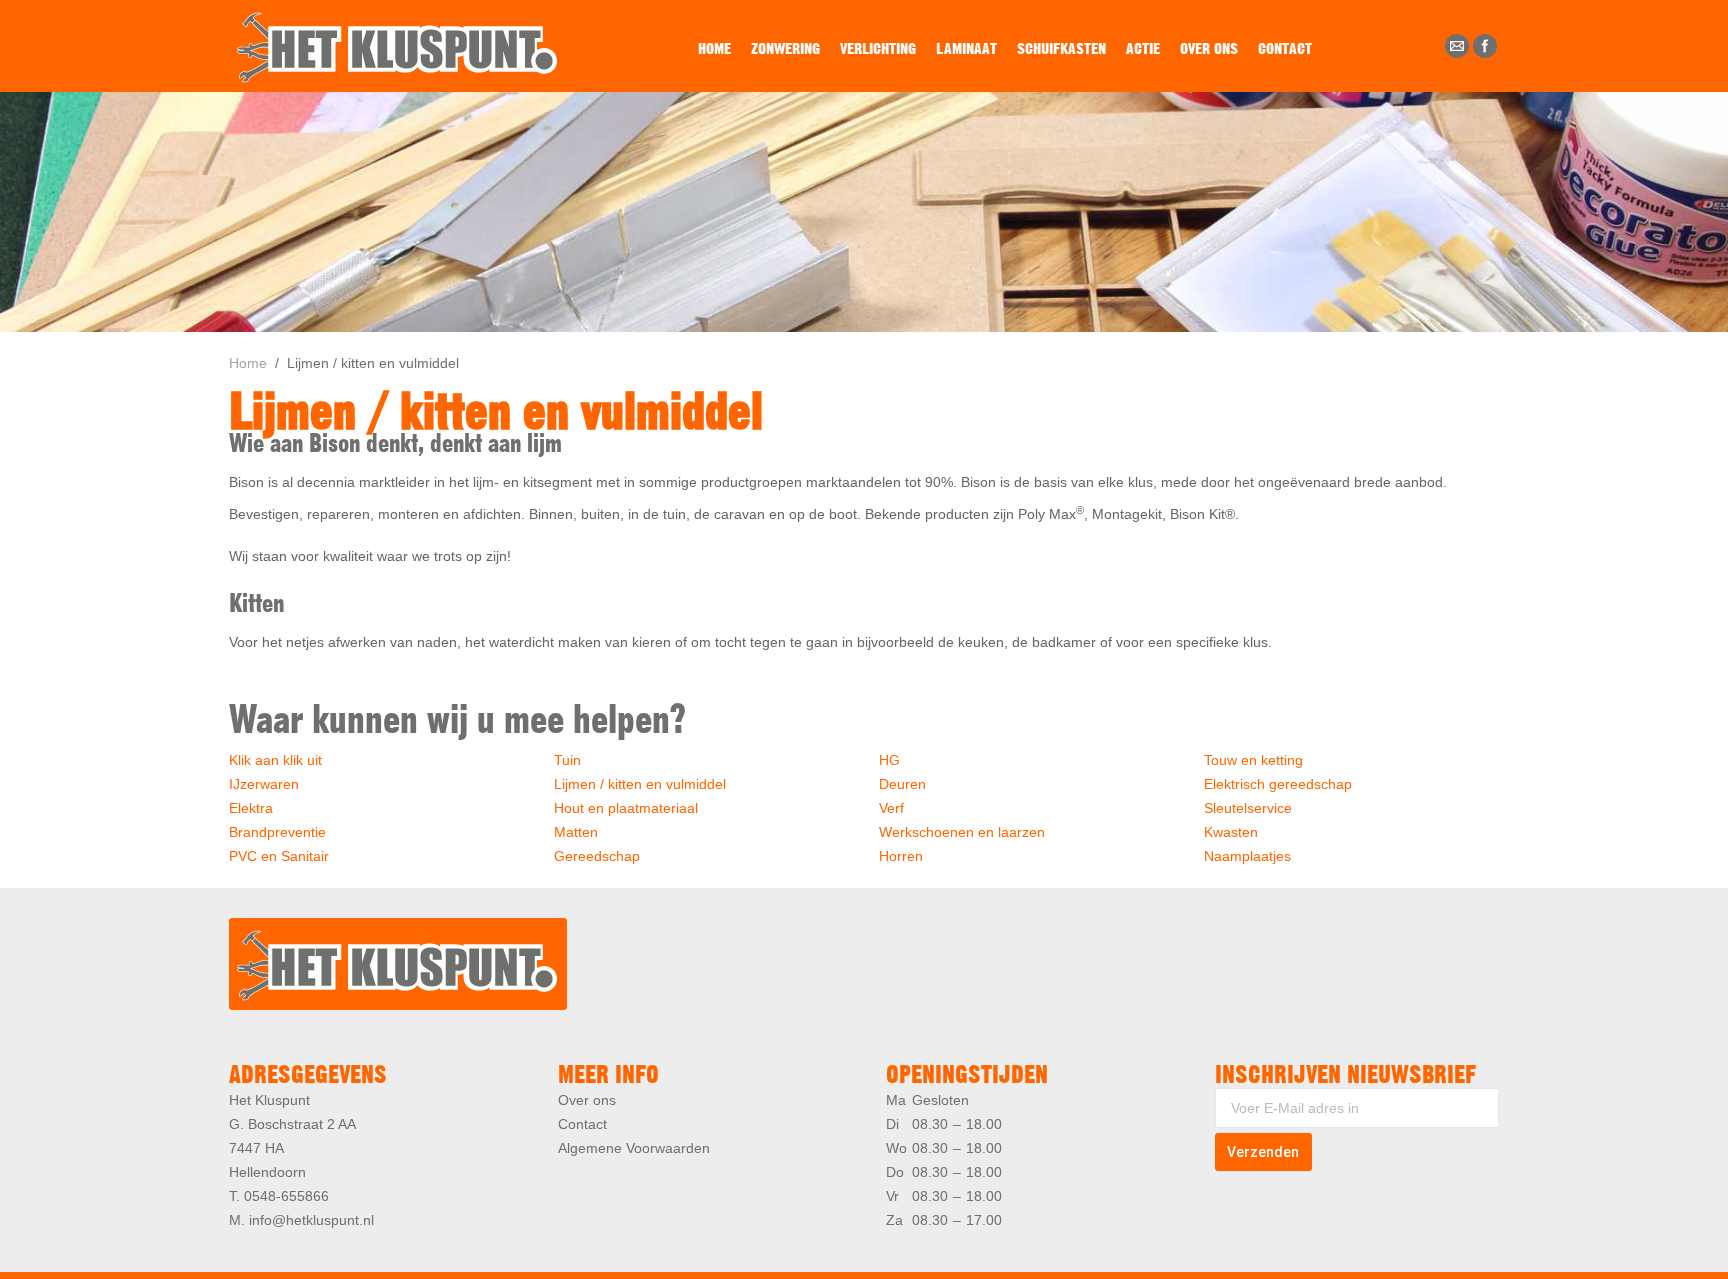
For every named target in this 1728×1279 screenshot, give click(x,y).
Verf (891, 808)
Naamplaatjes (1247, 856)
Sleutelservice (1248, 808)
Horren (901, 856)
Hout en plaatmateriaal (626, 808)
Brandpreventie (277, 832)
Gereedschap (597, 856)
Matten (576, 832)
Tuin (567, 760)
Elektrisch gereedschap (1278, 784)
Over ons (587, 1100)
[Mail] (1457, 46)
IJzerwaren (264, 784)
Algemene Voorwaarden (634, 1148)
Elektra (251, 808)
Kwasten (1231, 832)
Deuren (902, 784)
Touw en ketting (1253, 760)
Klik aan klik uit (275, 760)
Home (248, 363)
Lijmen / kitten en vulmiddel (640, 784)
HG (889, 760)
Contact (582, 1124)
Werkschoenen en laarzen (962, 832)
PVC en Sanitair (279, 856)
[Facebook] (1485, 46)
